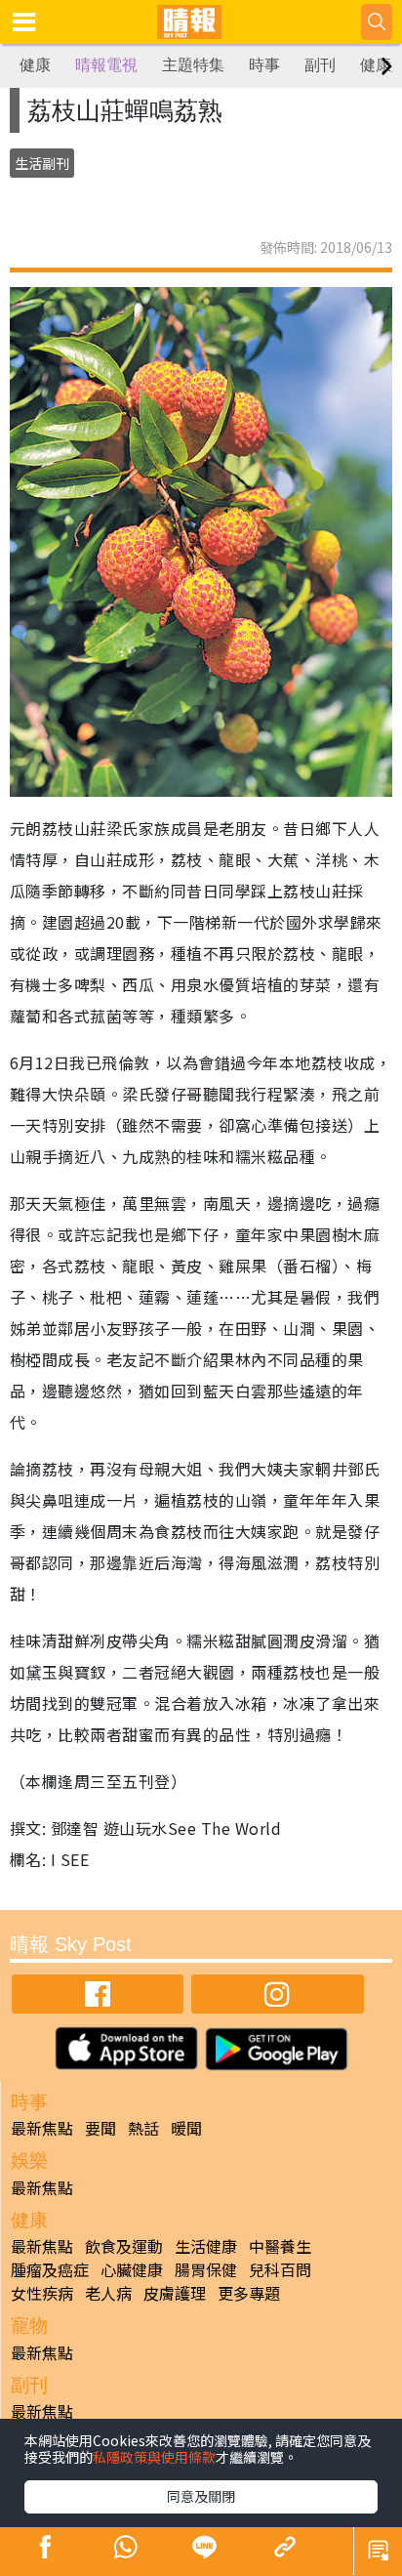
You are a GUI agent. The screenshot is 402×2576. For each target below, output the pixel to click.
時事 (264, 65)
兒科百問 (280, 2269)
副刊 (320, 65)
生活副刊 (42, 163)
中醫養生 (280, 2246)
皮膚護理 (175, 2293)
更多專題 (249, 2293)
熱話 (143, 2128)
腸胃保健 (206, 2269)
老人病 (108, 2293)
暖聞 (186, 2128)
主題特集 (193, 65)
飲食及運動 (124, 2246)
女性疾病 (42, 2293)
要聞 (100, 2128)
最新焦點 (42, 2128)
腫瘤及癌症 (50, 2269)
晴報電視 (106, 65)
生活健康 (206, 2246)
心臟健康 (132, 2269)
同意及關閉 (201, 2496)
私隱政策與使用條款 (154, 2457)
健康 (35, 65)
